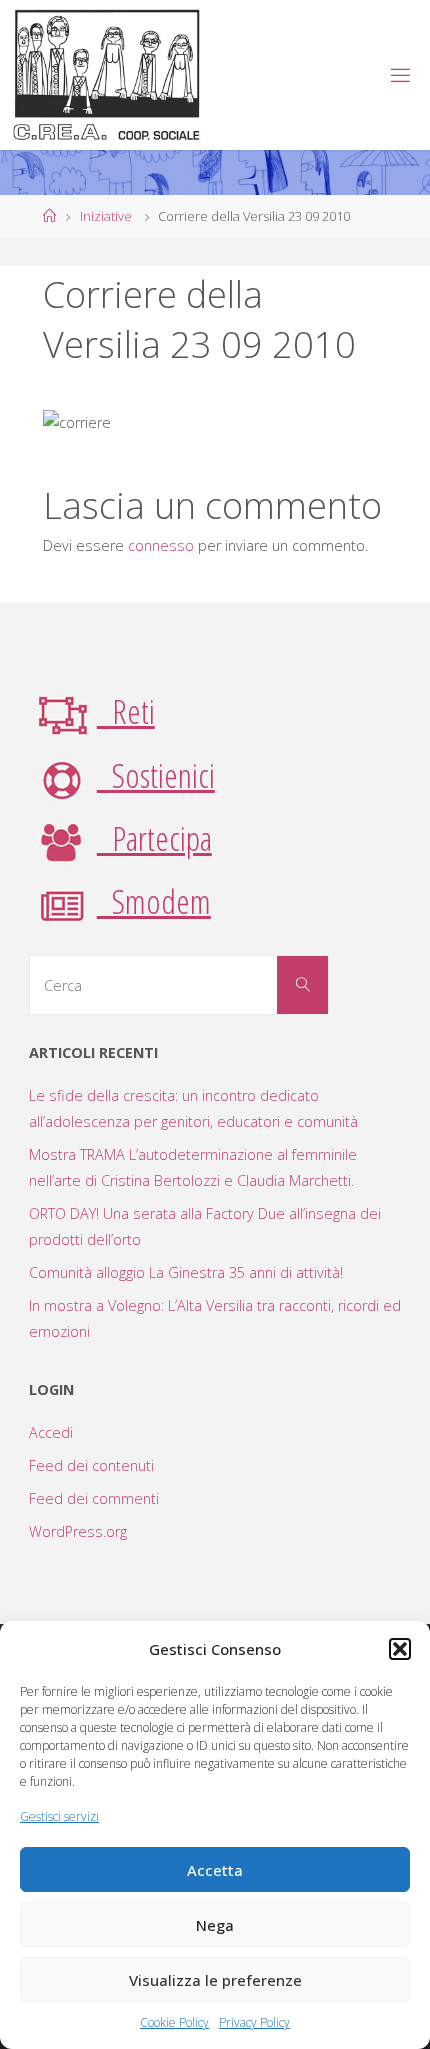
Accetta (215, 1870)
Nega (215, 1925)
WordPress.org (78, 1531)
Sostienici (156, 775)
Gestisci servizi (59, 1816)
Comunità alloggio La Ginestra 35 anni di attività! (186, 1272)
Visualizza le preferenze (215, 1980)
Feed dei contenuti (91, 1465)
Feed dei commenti (94, 1498)
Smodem (154, 901)
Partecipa (154, 838)
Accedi (51, 1432)
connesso (161, 545)
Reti (126, 711)
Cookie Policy (174, 2022)
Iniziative (106, 216)
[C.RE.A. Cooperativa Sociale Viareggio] (107, 74)
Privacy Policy (254, 2022)
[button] (400, 1649)
